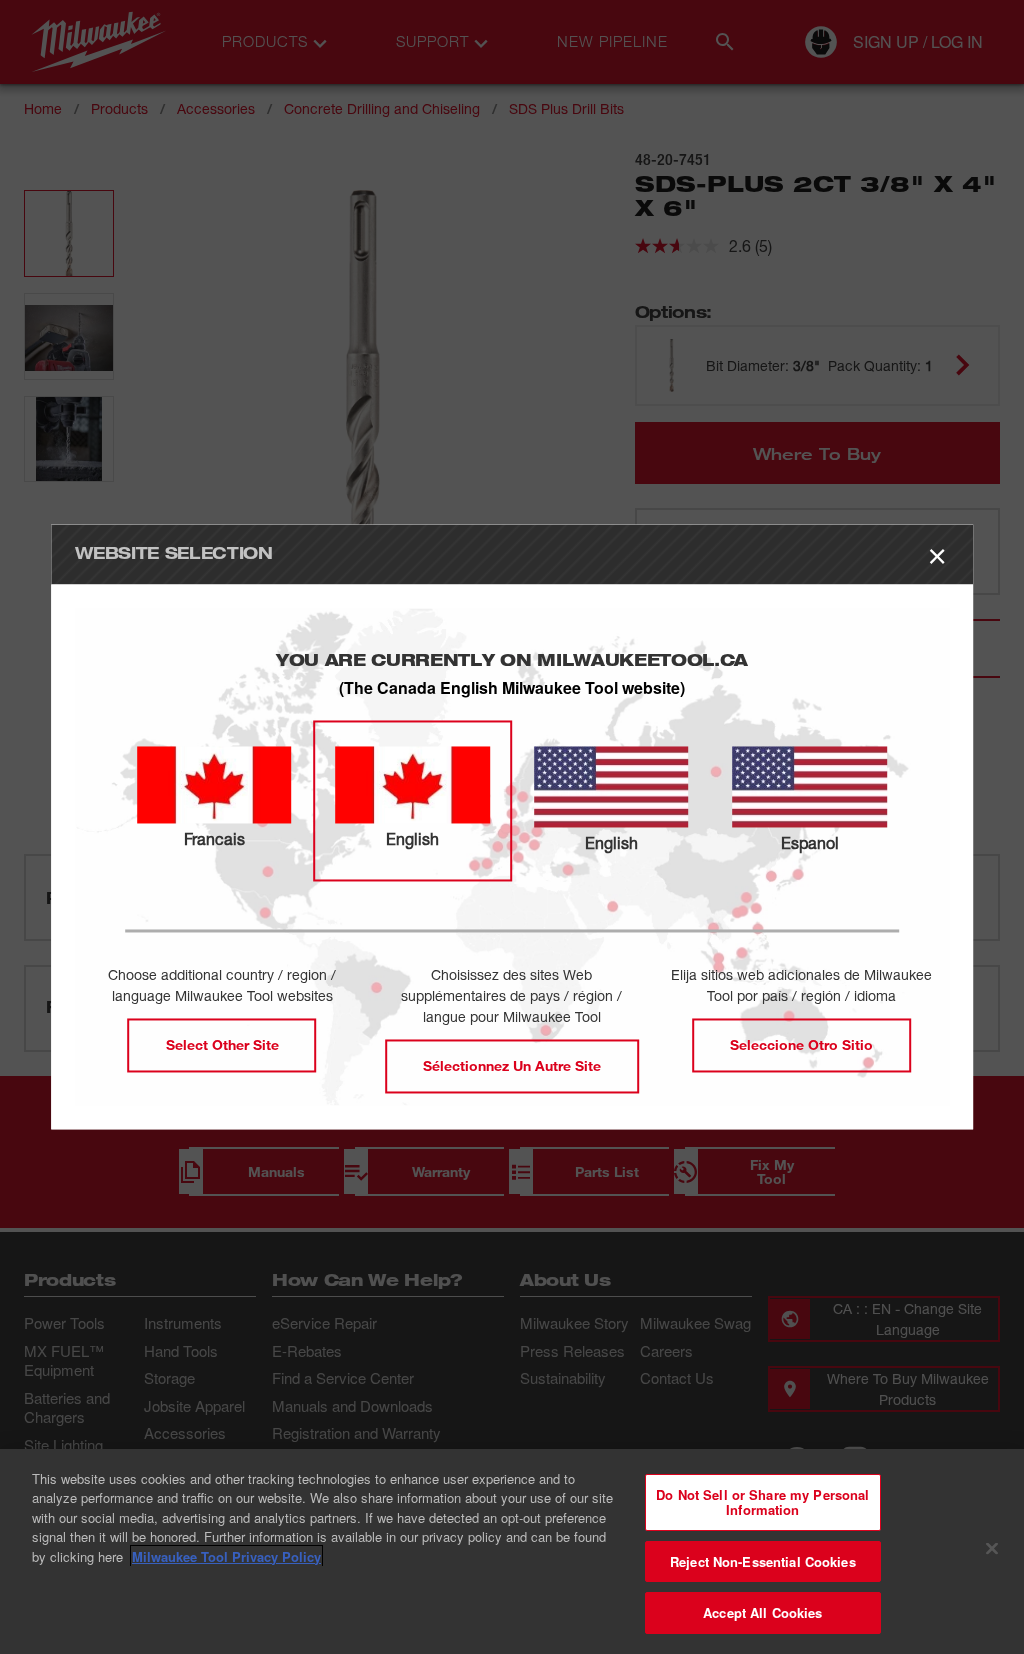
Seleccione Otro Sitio (801, 1045)
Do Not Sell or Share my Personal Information (762, 1502)
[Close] (992, 1549)
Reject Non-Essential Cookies (763, 1561)
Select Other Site (222, 1045)
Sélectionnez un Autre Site (512, 1066)
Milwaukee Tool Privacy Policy (226, 1556)
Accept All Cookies (762, 1612)
